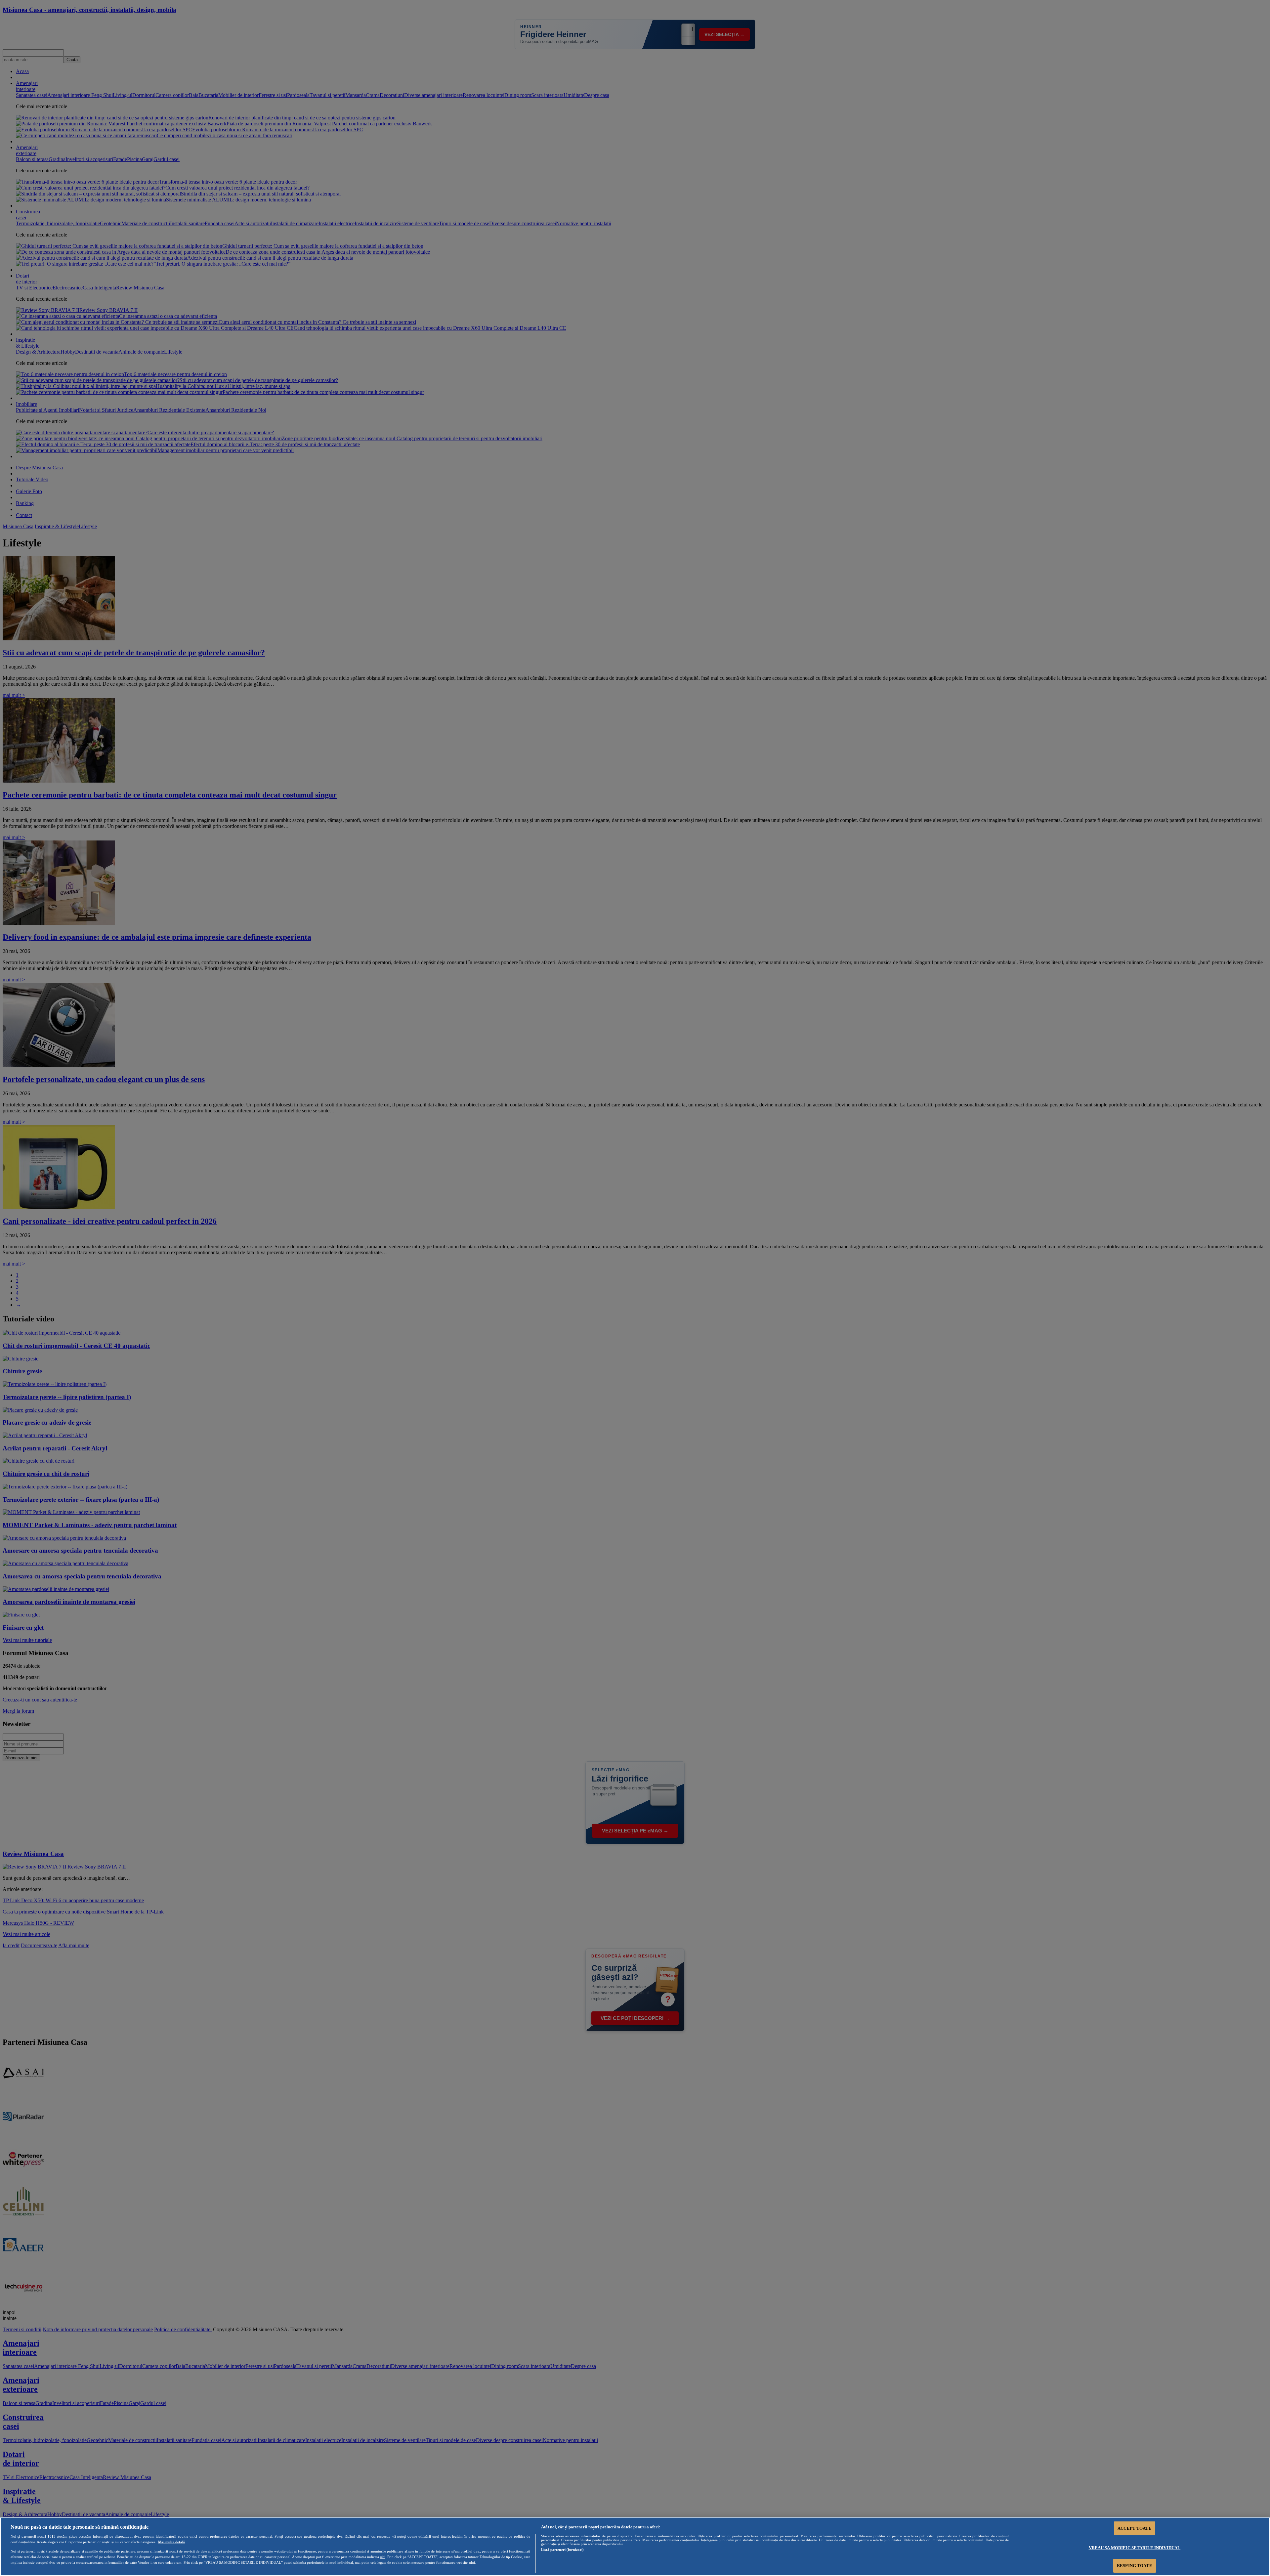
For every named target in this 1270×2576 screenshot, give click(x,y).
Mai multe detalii (172, 2542)
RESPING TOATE (1135, 2566)
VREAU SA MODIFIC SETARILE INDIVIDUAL (1135, 2548)
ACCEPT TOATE (1135, 2528)
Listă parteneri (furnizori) (562, 2550)
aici (383, 2557)
